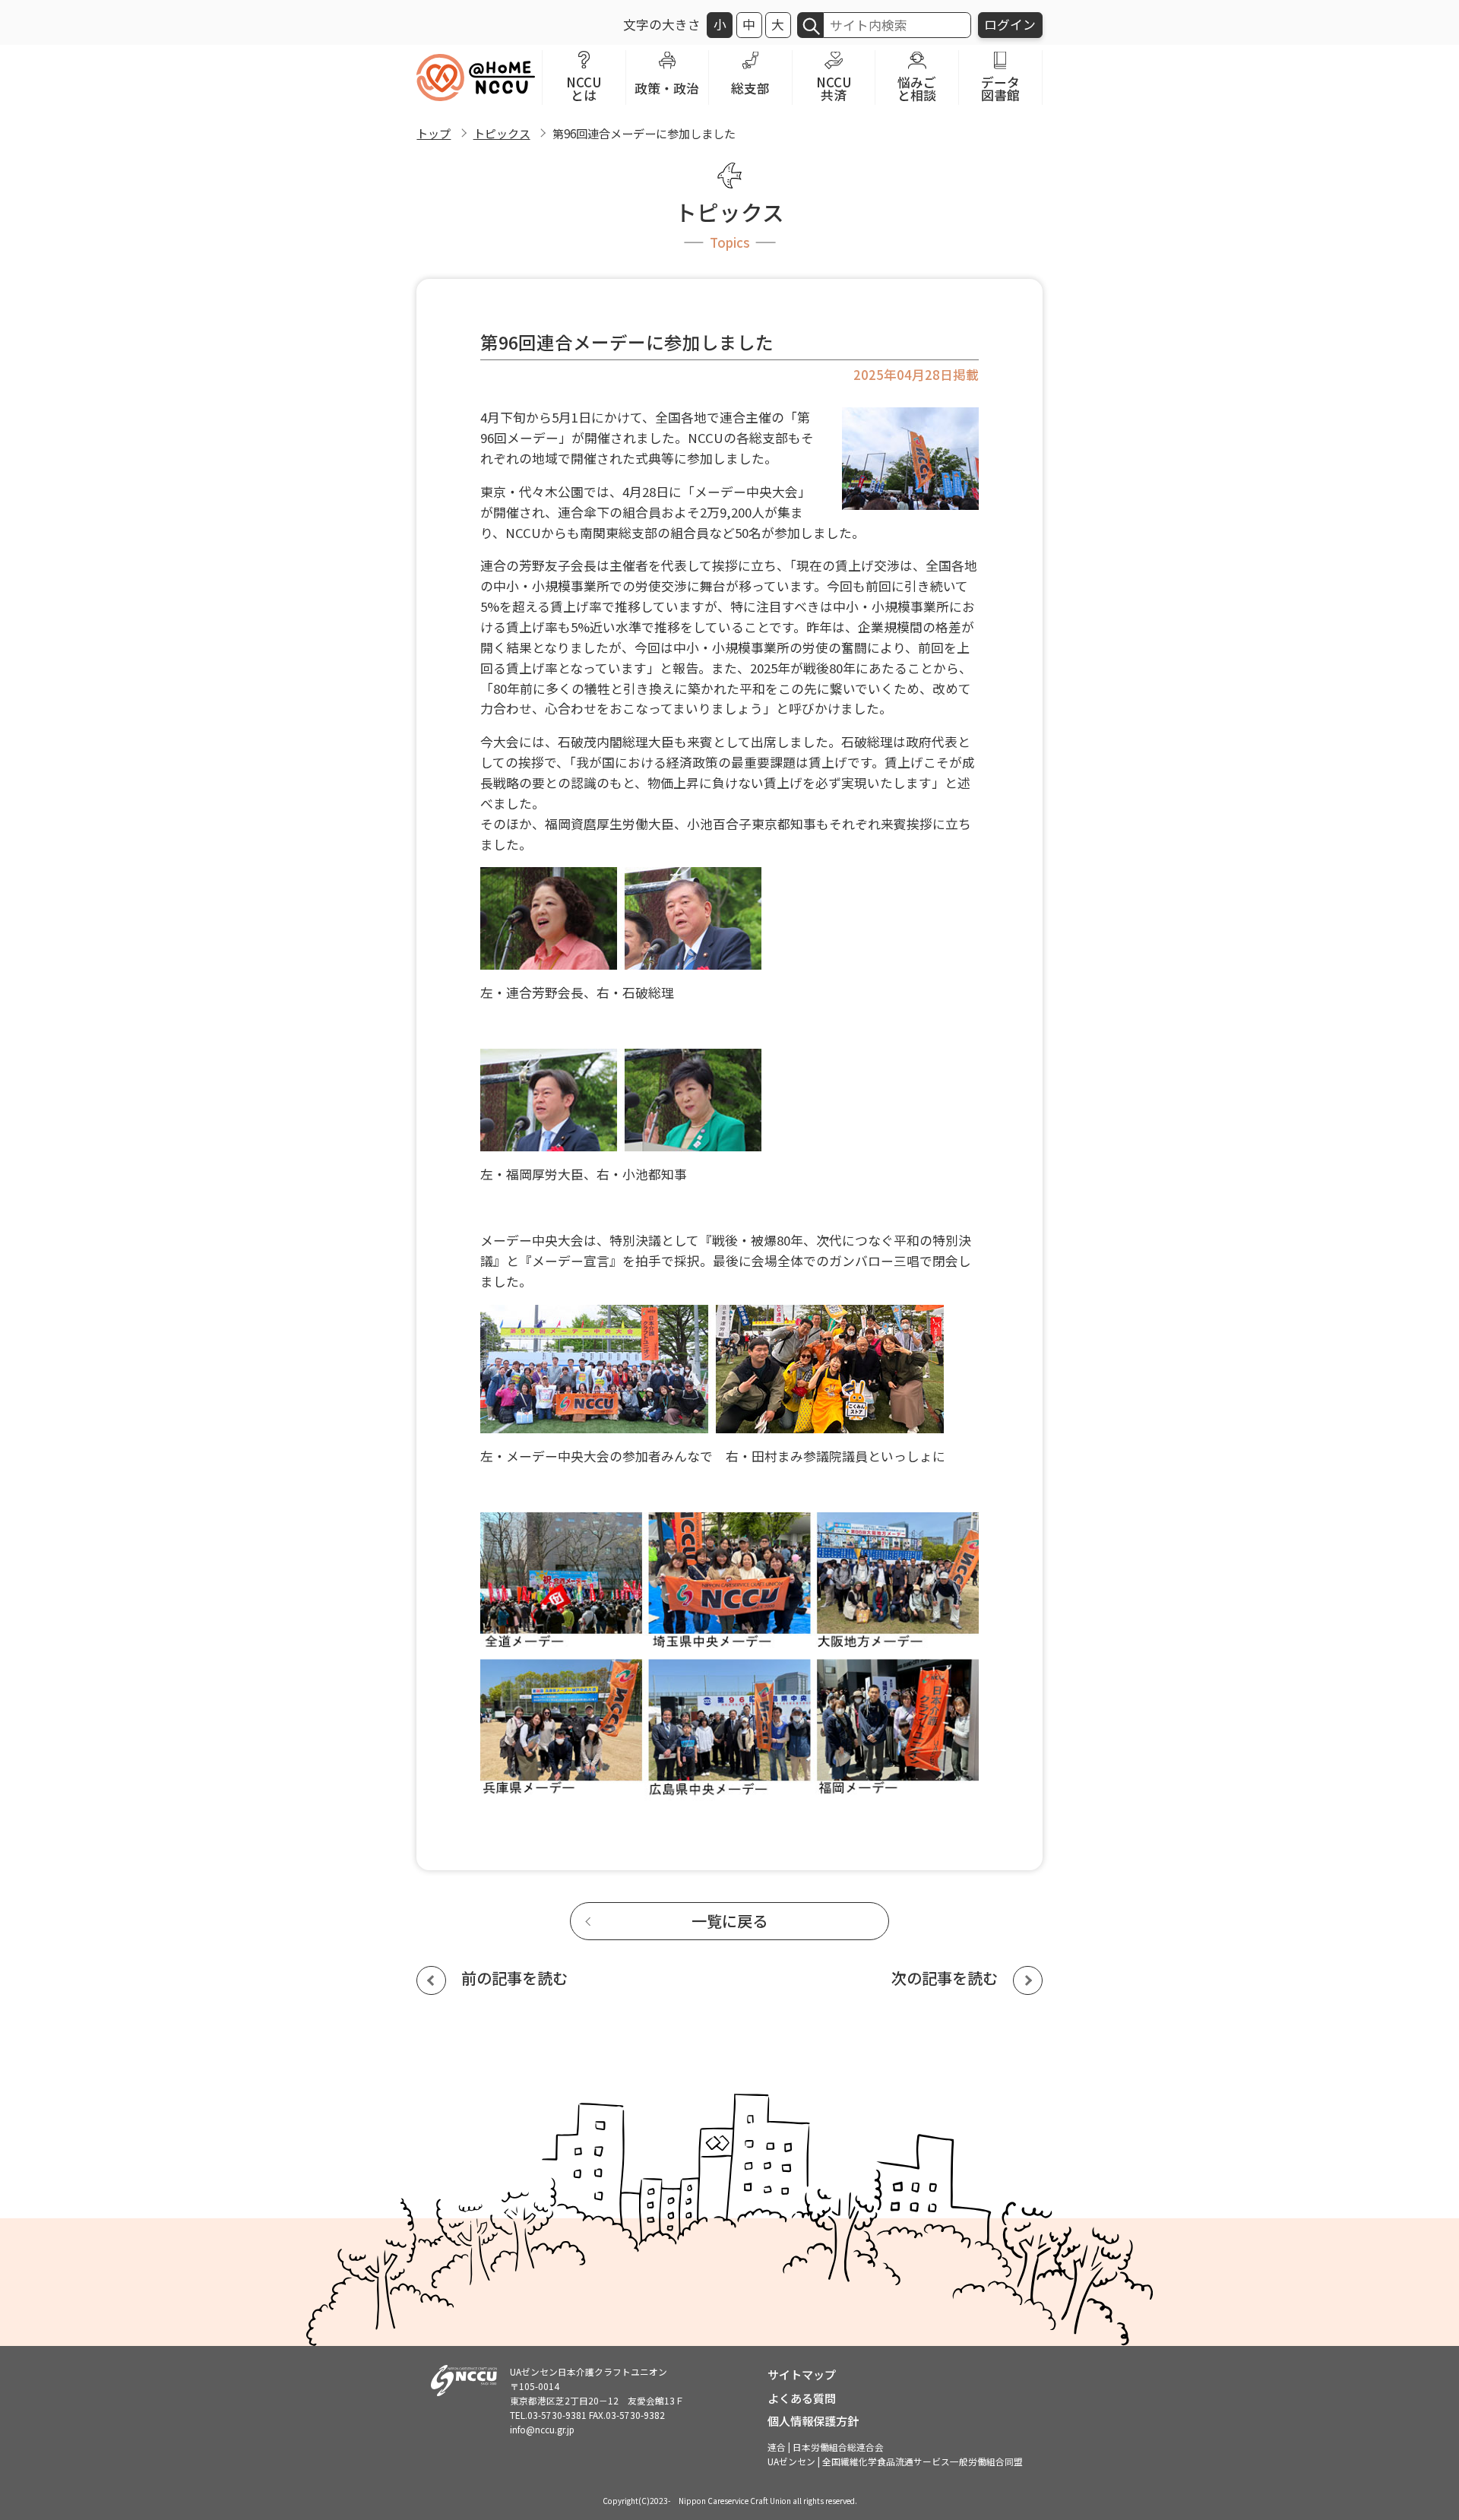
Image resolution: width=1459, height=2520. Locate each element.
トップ (434, 133)
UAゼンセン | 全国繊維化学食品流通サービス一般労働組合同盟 (895, 2461)
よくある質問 (802, 2398)
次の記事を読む (945, 1978)
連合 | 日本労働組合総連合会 (826, 2447)
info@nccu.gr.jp (542, 2429)
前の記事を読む (514, 1978)
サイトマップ (802, 2374)
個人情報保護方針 (813, 2420)
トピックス (502, 133)
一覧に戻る (729, 1921)
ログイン (1010, 24)
